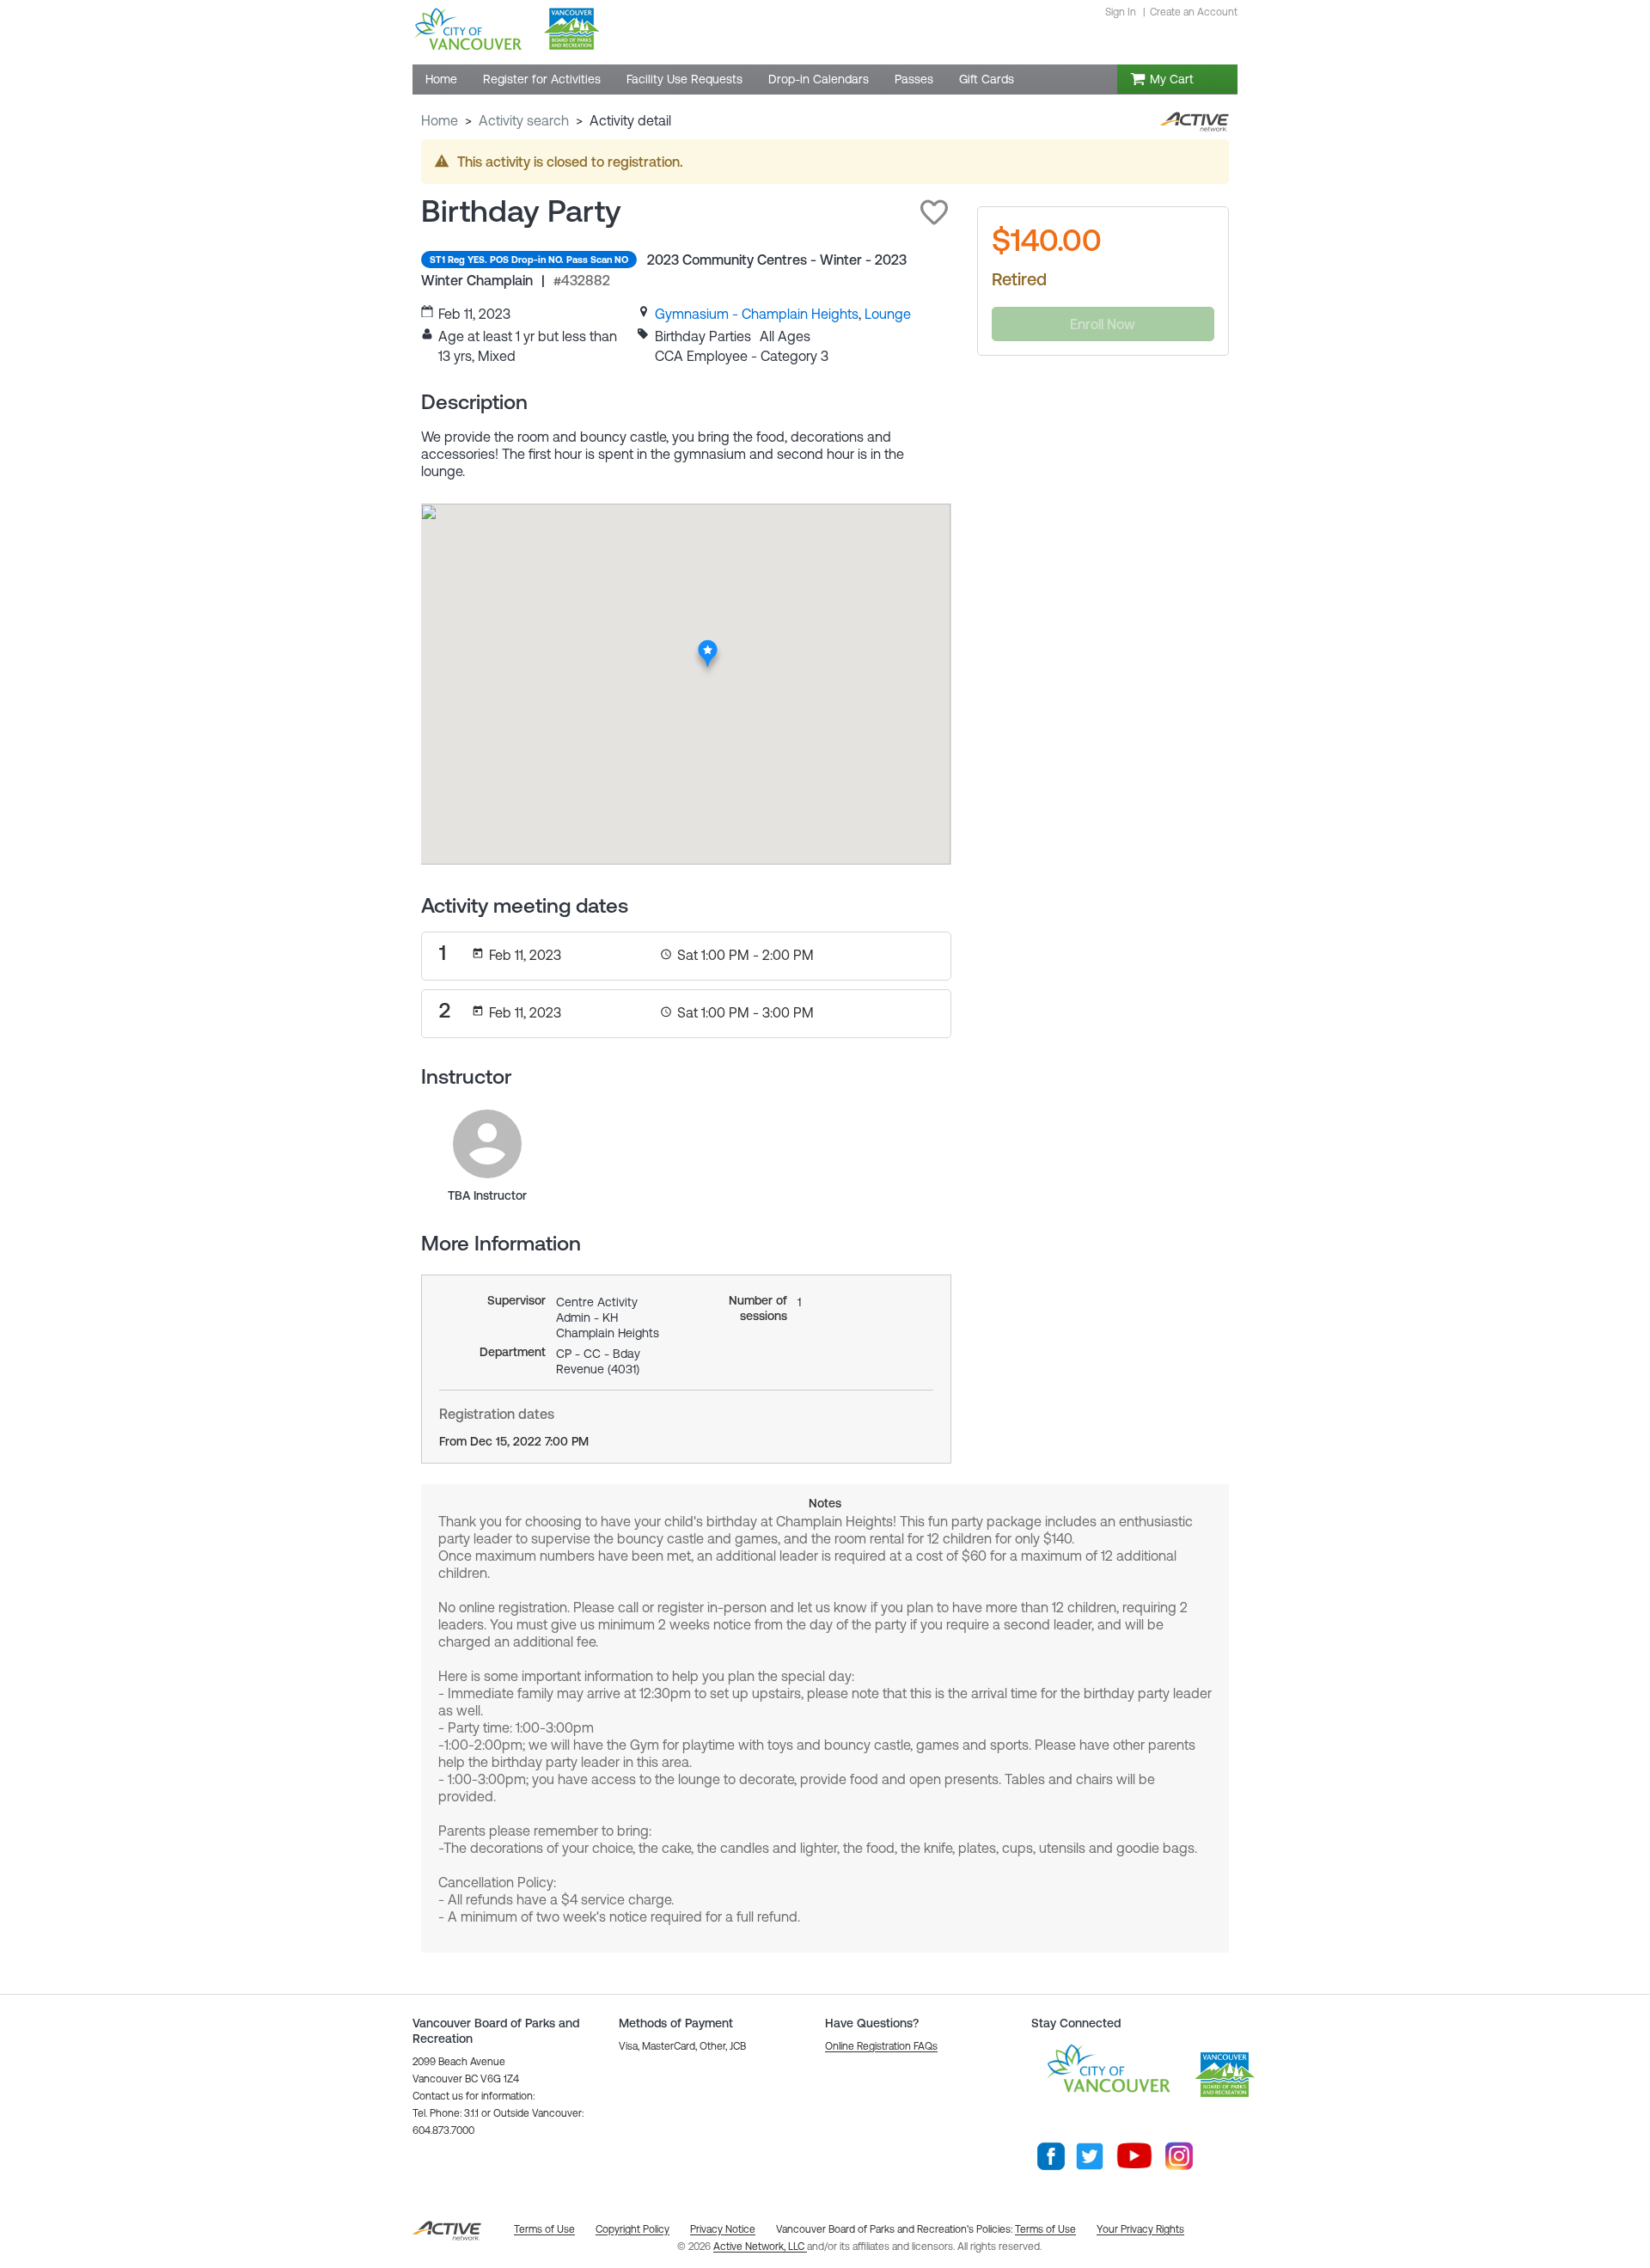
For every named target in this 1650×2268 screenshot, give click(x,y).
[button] (934, 212)
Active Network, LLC (760, 2247)
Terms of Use (1045, 2229)
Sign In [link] (1121, 12)
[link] (757, 314)
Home (440, 120)
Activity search (524, 120)
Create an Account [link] (1194, 12)
